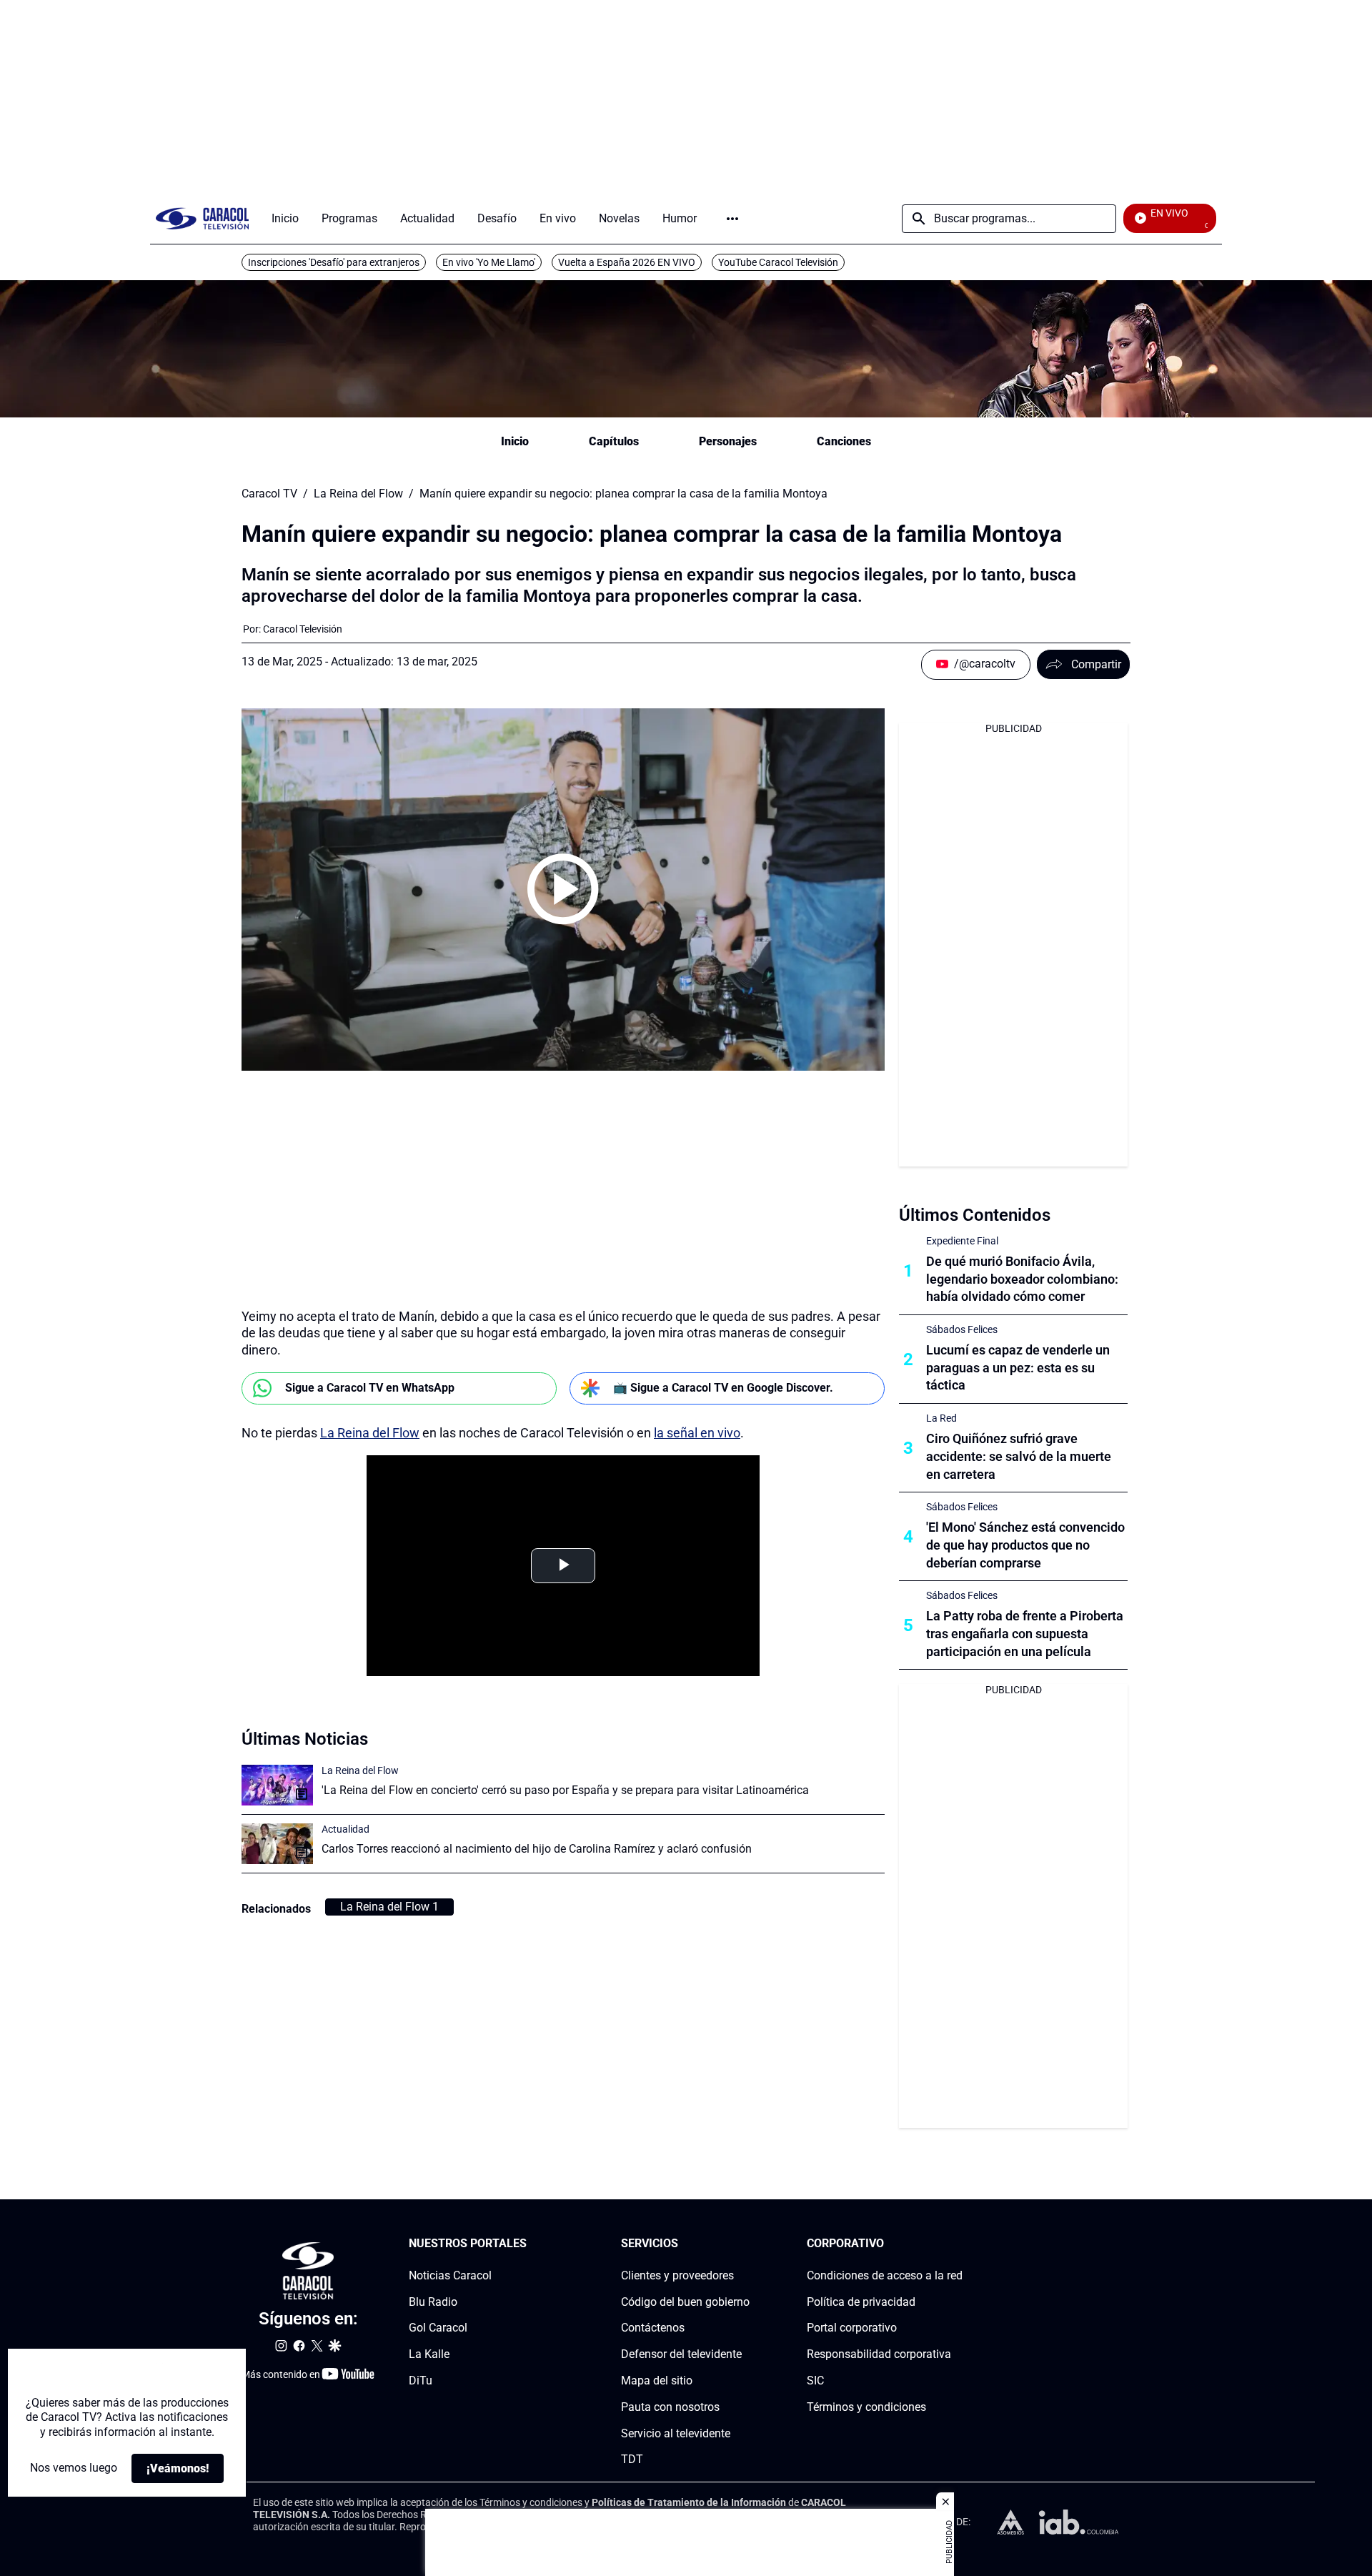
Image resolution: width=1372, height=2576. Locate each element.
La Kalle (429, 2354)
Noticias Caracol (450, 2275)
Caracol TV (269, 494)
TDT (632, 2460)
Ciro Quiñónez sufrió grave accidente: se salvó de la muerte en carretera (1019, 1456)
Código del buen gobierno (685, 2302)
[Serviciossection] (745, 2244)
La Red (941, 1418)
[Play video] (563, 889)
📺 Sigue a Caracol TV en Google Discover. (723, 1388)
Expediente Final (962, 1241)
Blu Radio (433, 2302)
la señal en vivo (697, 1433)
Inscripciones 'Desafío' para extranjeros (334, 262)
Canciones (844, 441)
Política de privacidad (861, 2302)
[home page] (202, 218)
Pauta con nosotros (670, 2407)
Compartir (1096, 664)
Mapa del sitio (657, 2381)
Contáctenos (653, 2328)
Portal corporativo (852, 2328)
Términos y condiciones (866, 2407)
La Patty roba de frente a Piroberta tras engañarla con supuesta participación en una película (1025, 1634)
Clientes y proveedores (677, 2275)
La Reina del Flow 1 (389, 1907)
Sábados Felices (962, 1329)
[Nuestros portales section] (531, 2244)
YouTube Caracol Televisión (778, 262)
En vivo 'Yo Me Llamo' (489, 262)
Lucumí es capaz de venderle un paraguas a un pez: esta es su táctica (1018, 1368)
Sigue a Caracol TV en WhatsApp (370, 1388)
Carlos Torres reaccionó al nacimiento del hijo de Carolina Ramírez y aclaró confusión (537, 1849)
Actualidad (346, 1829)
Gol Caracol (438, 2328)
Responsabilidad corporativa (879, 2354)
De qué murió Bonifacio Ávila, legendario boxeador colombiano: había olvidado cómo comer (1022, 1279)
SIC (815, 2381)
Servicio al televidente (676, 2433)
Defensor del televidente (681, 2354)
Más (732, 219)
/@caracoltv (985, 664)
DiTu (421, 2381)
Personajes (728, 441)
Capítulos (614, 441)
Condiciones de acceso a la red (885, 2275)
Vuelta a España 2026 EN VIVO (627, 262)
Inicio (515, 441)
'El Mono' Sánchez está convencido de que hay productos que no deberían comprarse (1025, 1545)
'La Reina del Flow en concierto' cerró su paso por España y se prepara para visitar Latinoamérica (565, 1790)
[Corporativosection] (958, 2244)
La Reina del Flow (358, 494)
